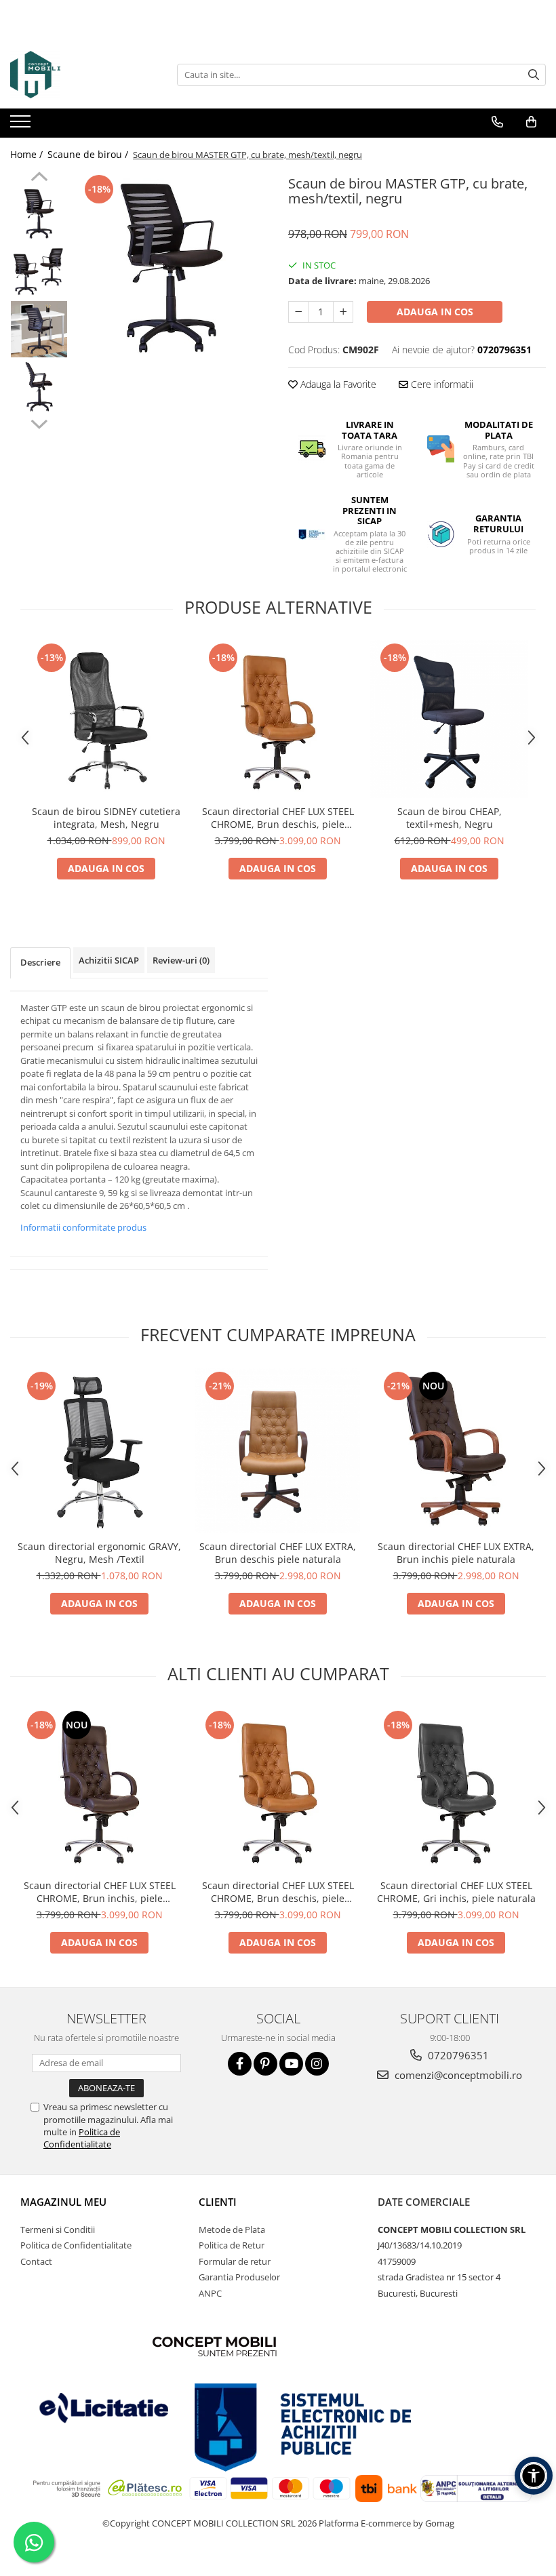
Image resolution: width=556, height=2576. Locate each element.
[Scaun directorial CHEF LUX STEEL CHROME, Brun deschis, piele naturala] (278, 719)
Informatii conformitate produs (83, 1227)
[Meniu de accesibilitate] (534, 2476)
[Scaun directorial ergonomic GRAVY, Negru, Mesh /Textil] (99, 1451)
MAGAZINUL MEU (63, 2202)
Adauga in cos (435, 312)
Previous (39, 178)
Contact (36, 2261)
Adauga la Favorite (337, 384)
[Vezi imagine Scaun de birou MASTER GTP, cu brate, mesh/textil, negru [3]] (39, 387)
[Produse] (22, 125)
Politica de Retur (232, 2245)
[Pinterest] (265, 2064)
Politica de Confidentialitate (82, 2138)
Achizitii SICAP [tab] (109, 960)
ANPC (210, 2293)
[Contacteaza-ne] (497, 122)
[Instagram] (317, 2064)
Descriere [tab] (40, 962)
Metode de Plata (232, 2230)
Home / (28, 154)
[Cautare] (534, 75)
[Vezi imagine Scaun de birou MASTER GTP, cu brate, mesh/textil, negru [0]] (39, 214)
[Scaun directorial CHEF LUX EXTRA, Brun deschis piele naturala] (278, 1451)
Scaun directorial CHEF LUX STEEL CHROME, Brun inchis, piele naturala (100, 1892)
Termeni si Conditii (58, 2230)
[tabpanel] (171, 268)
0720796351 (457, 2055)
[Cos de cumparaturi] (531, 122)
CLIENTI (218, 2202)
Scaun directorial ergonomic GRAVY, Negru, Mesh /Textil (99, 1553)
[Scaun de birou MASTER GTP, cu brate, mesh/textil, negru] (171, 268)
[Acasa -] (78, 75)
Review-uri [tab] (181, 960)
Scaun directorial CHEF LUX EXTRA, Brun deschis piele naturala (278, 1553)
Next (39, 422)
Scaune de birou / (89, 154)
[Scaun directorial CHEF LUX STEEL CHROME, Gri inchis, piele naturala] (456, 1790)
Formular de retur (235, 2261)
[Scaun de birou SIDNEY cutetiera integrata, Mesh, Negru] (106, 719)
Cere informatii (441, 384)
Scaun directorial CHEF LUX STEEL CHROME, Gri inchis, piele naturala (456, 1892)
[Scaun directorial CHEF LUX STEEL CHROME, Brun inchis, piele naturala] (99, 1790)
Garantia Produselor (239, 2277)
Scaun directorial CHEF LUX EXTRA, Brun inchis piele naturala (456, 1553)
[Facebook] (240, 2064)
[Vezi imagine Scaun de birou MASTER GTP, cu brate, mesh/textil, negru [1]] (39, 272)
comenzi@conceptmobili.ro (457, 2075)
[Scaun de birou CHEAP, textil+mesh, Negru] (449, 719)
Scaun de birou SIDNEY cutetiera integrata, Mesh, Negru (106, 818)
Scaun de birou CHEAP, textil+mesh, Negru (450, 818)
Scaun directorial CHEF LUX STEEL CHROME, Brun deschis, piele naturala (278, 818)
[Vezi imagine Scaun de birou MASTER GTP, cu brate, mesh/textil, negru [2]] (39, 329)
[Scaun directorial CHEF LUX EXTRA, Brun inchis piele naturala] (456, 1451)
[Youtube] (291, 2064)
